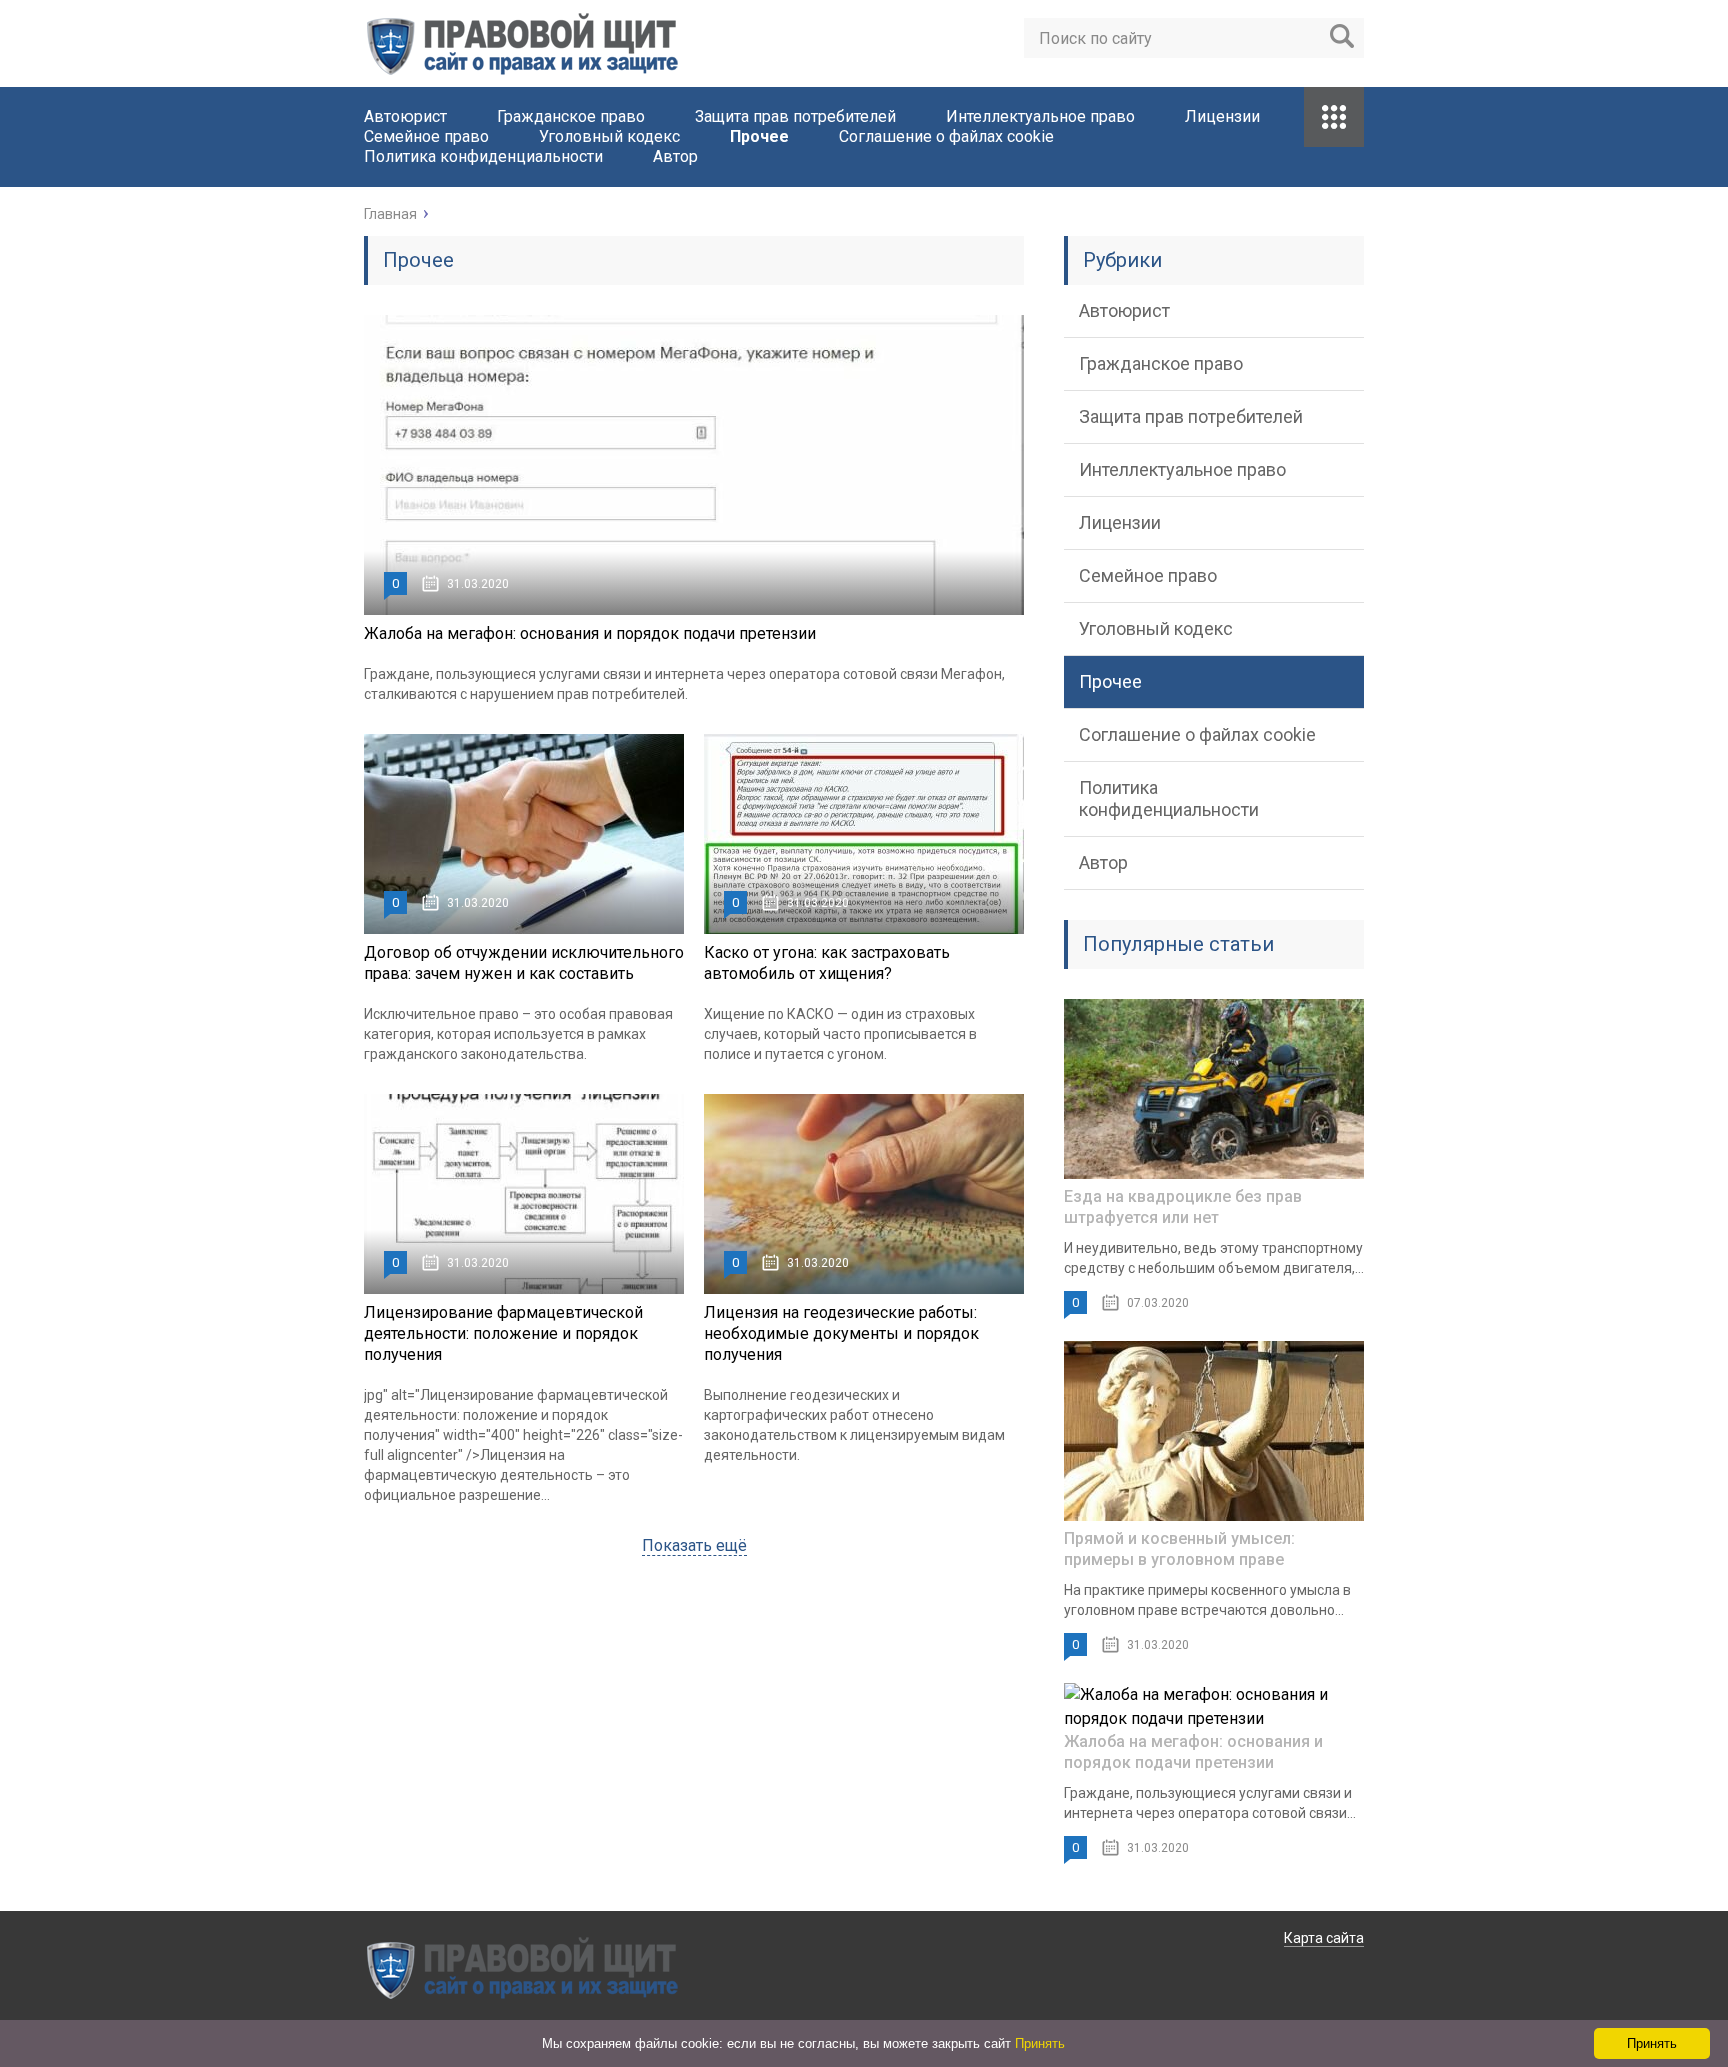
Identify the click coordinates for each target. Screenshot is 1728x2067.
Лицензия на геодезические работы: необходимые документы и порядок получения (841, 1333)
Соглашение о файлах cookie (946, 136)
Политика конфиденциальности (483, 156)
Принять (1040, 2043)
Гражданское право (571, 116)
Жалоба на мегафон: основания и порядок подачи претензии (590, 633)
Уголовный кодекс (609, 136)
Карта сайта (1324, 1938)
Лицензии (1222, 116)
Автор (675, 156)
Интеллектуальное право (1040, 116)
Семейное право (426, 136)
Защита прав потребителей (795, 116)
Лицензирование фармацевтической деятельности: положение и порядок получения (503, 1333)
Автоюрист (405, 116)
